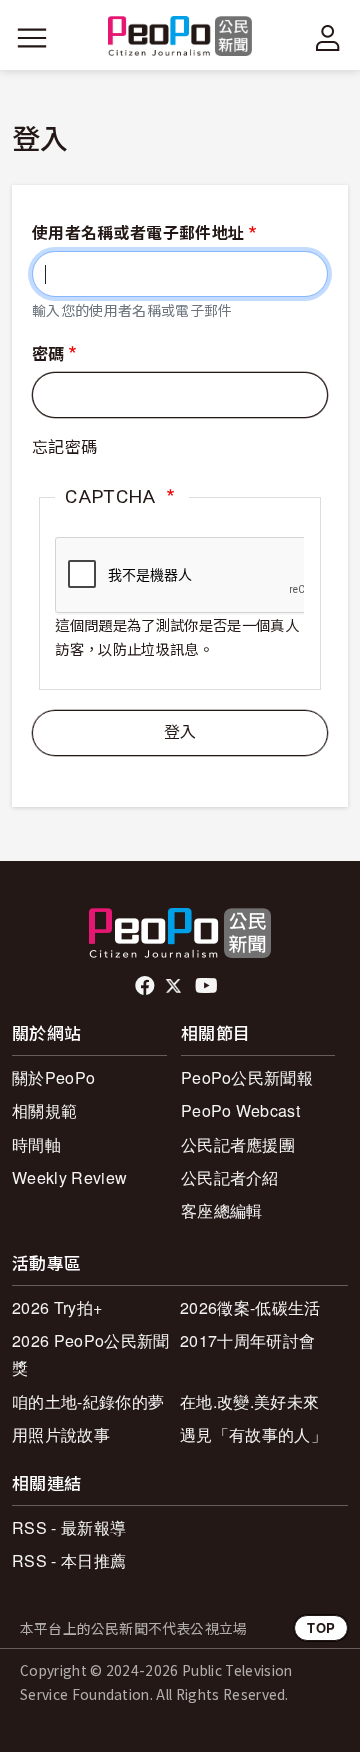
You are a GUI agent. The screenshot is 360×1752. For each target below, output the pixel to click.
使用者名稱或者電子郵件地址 (138, 233)
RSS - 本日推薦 (69, 1560)
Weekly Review (69, 1177)
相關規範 (44, 1110)
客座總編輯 (222, 1210)
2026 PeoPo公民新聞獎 (90, 1354)
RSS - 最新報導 (69, 1527)
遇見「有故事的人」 (253, 1434)
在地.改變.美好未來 (249, 1401)
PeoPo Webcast (240, 1110)
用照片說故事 (61, 1434)
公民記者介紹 (230, 1177)
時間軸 (36, 1144)
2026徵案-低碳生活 (250, 1307)
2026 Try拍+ (57, 1307)
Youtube (208, 986)
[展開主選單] (32, 38)
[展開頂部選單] (328, 38)
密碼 (48, 354)
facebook (146, 986)
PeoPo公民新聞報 (247, 1077)
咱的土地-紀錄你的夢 (88, 1401)
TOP (321, 1627)
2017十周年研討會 (247, 1340)
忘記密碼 (64, 447)
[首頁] (180, 37)
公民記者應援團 (238, 1144)
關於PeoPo (53, 1077)
